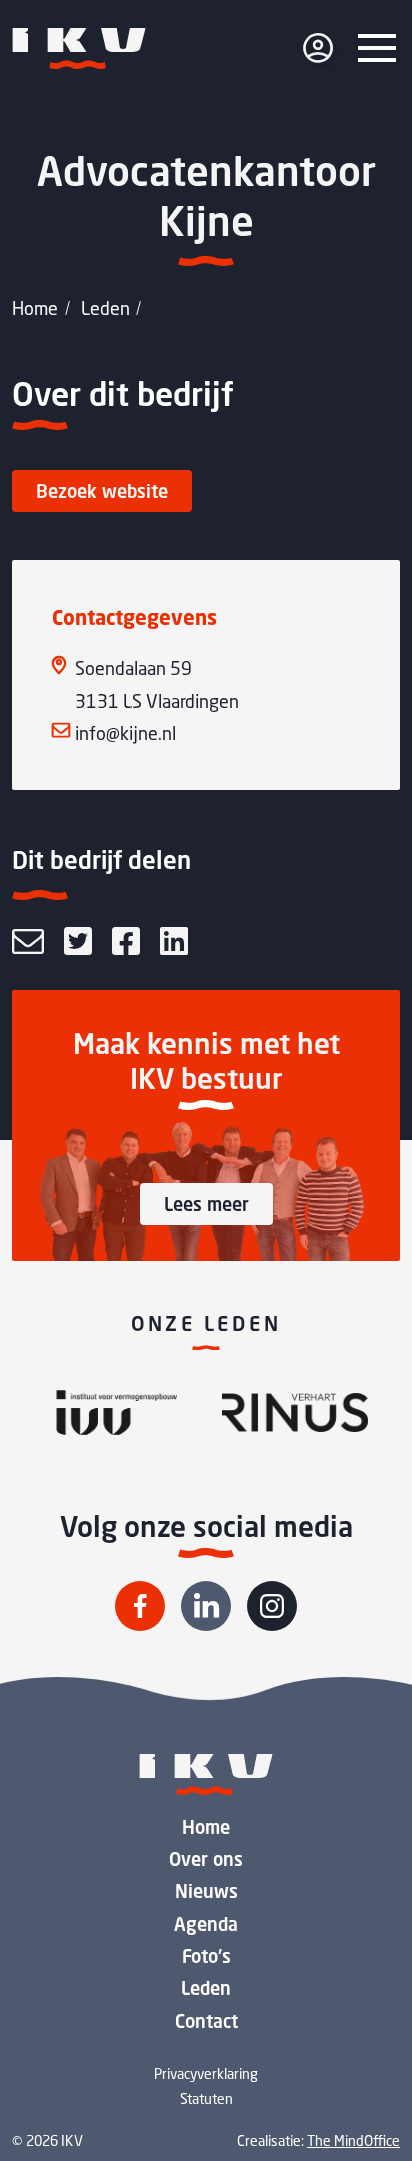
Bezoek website (102, 491)
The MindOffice (353, 2140)
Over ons (206, 1859)
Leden (105, 308)
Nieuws (206, 1891)
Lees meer (206, 1204)
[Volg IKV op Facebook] (140, 1606)
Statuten (206, 2098)
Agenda (206, 1924)
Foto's (206, 1956)
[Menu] (377, 48)
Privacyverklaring (206, 2073)
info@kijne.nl (125, 733)
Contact (206, 2021)
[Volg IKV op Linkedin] (206, 1606)
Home (35, 308)
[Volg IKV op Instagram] (272, 1606)
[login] (318, 48)
